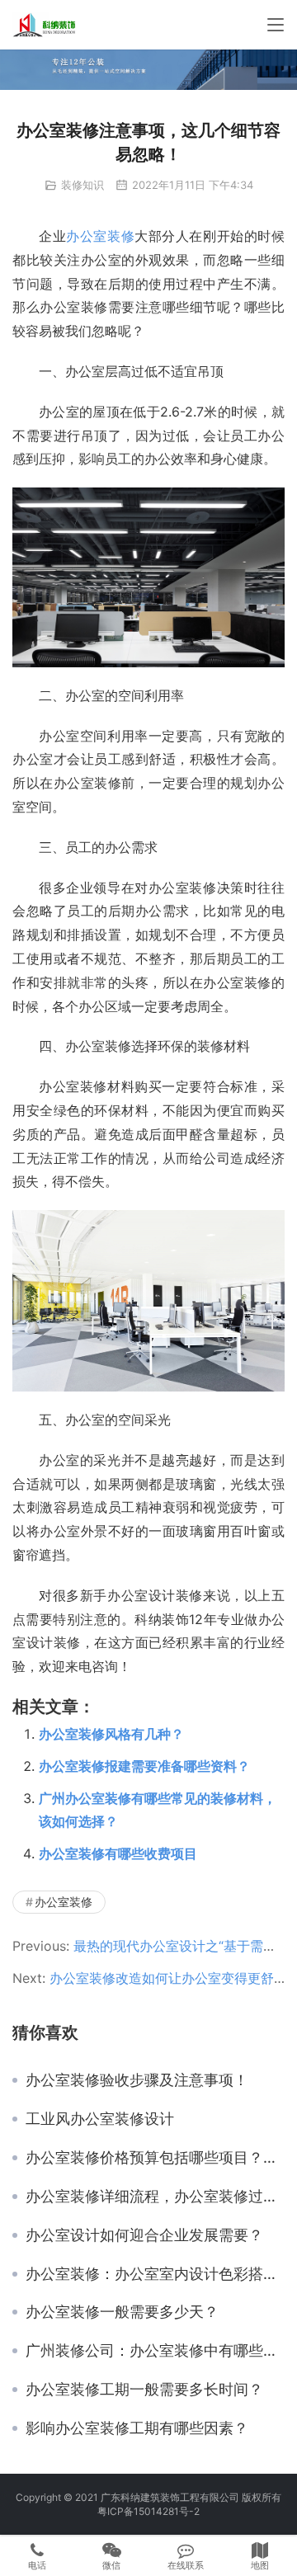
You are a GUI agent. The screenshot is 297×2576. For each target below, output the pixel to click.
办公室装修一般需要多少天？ (122, 2312)
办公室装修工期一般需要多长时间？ (144, 2390)
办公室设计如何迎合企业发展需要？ (144, 2235)
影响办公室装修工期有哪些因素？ (137, 2428)
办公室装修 (100, 236)
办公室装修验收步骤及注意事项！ (137, 2080)
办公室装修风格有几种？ (111, 1734)
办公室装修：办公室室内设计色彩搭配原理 (155, 2274)
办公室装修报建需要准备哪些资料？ (144, 1766)
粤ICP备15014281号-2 (148, 2511)
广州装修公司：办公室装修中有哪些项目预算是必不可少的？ (155, 2351)
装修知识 (82, 185)
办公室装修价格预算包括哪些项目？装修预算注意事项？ (155, 2158)
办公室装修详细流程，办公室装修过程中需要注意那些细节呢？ (155, 2197)
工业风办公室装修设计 (100, 2119)
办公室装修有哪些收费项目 (118, 1853)
